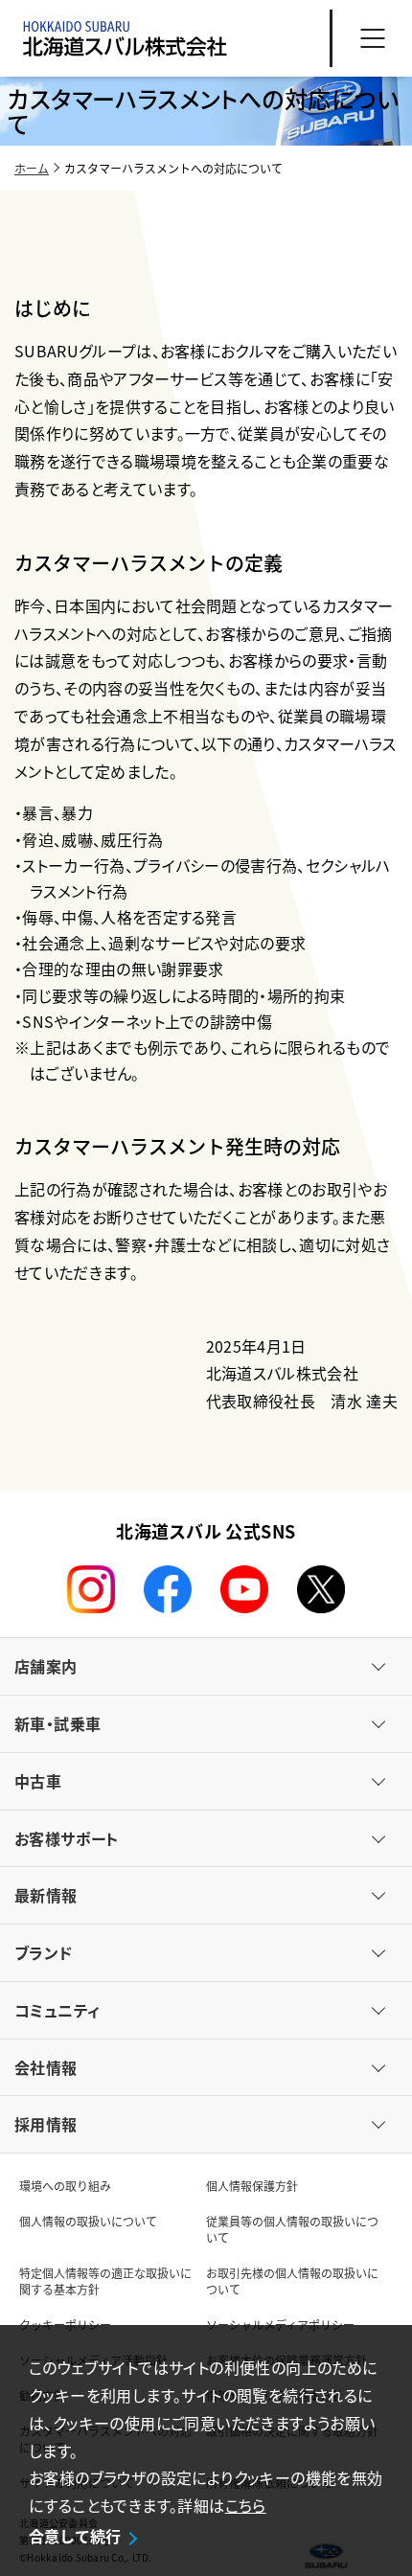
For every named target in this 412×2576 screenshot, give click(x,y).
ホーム (32, 168)
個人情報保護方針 (252, 2186)
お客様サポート (67, 1838)
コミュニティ (57, 2010)
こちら (246, 2505)
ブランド (44, 1952)
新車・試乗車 (57, 1723)
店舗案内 (46, 1666)
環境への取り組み (65, 2186)
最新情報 (46, 1895)
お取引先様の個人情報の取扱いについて (292, 2281)
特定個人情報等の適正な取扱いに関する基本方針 (105, 2281)
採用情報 (46, 2124)
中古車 (38, 1781)
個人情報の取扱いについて (88, 2221)
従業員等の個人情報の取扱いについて (292, 2229)
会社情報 (46, 2067)
